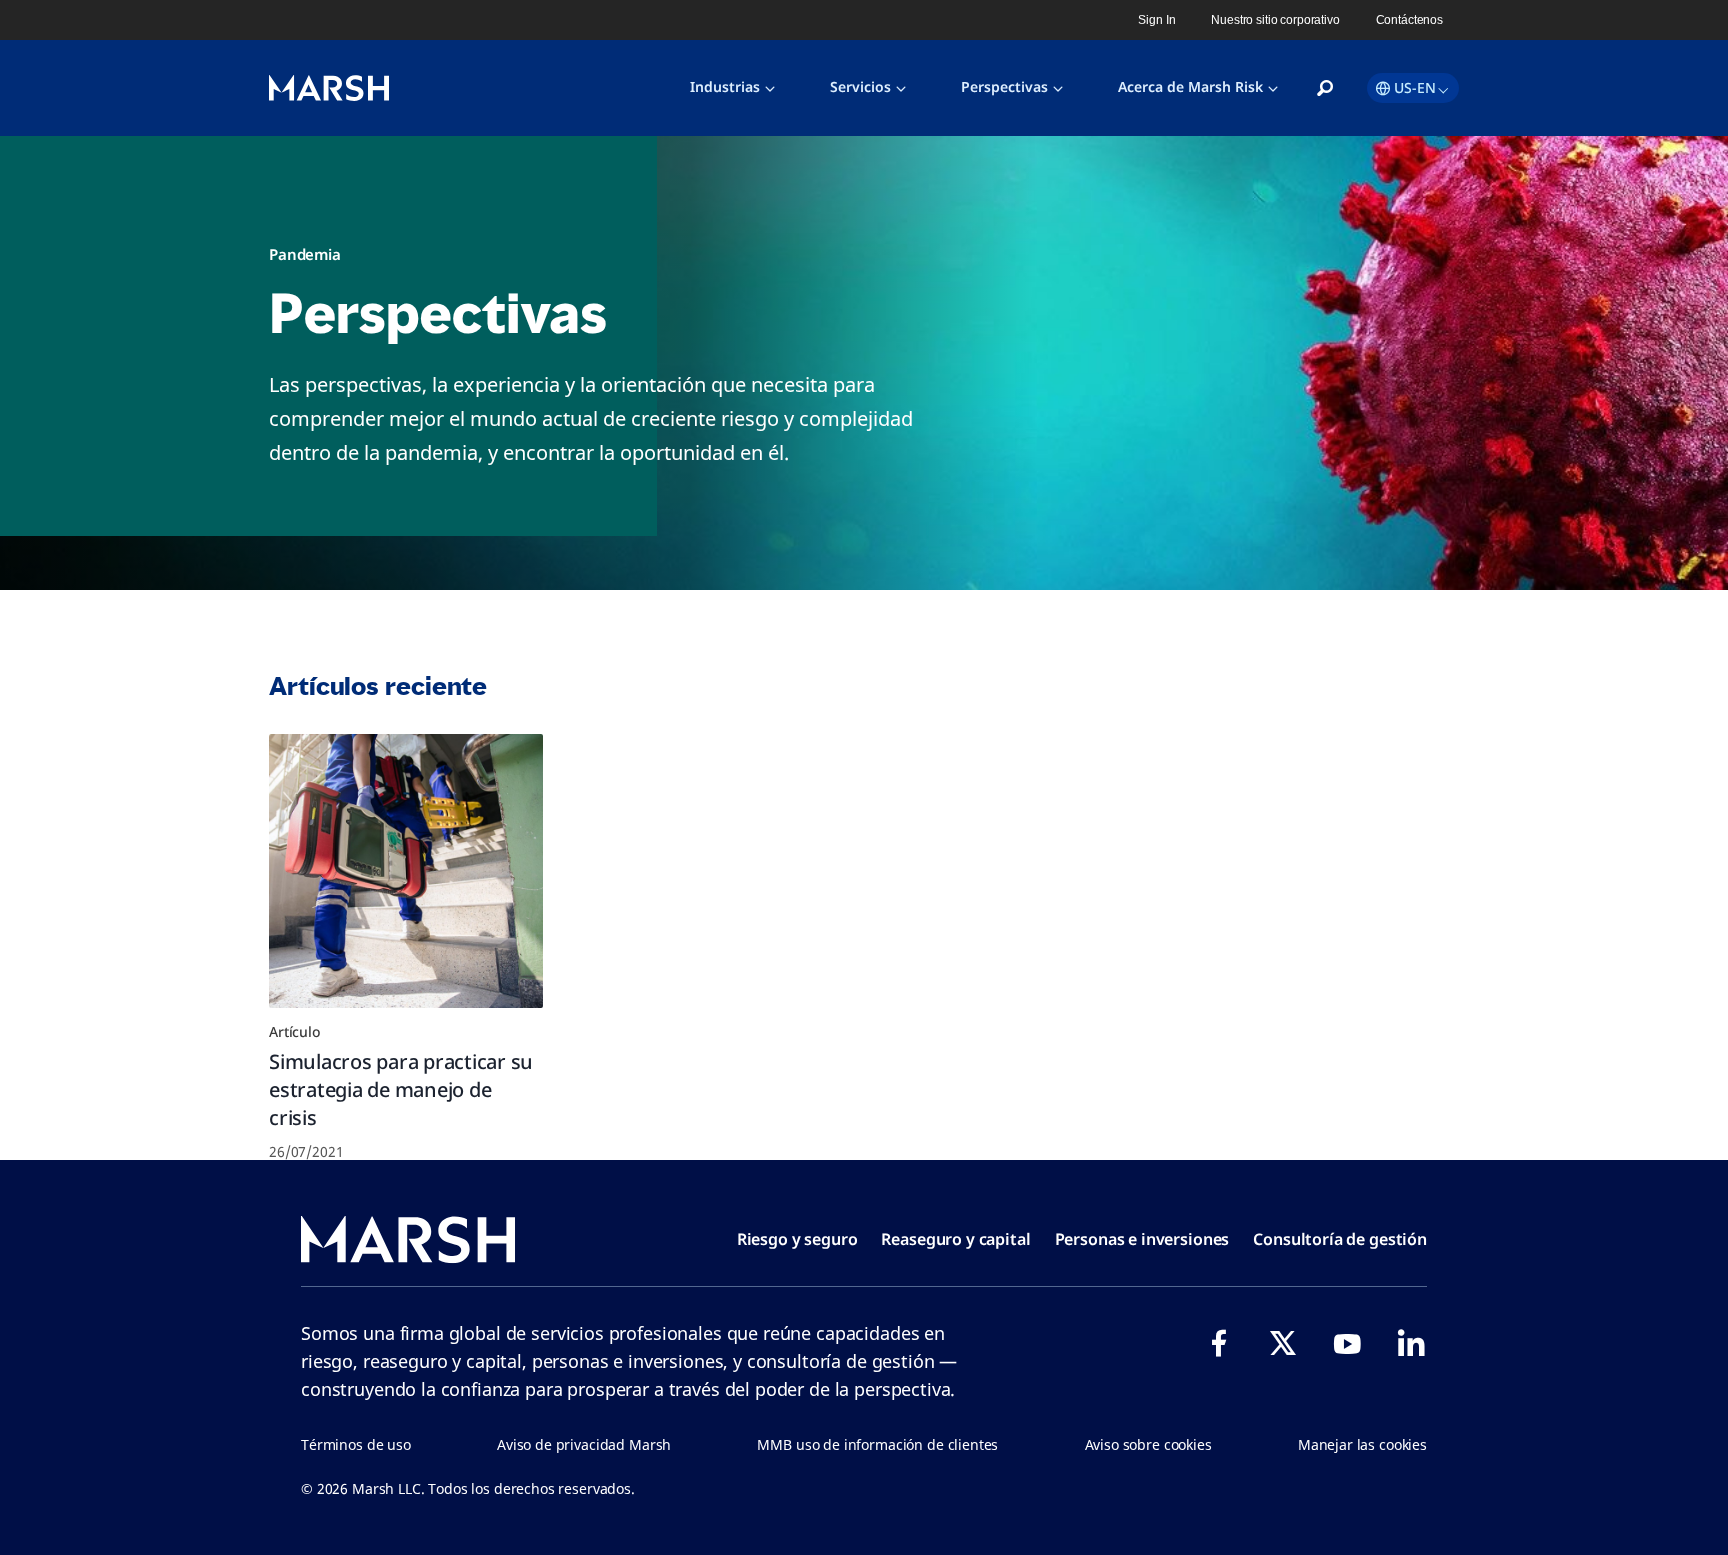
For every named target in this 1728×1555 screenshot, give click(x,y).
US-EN (1415, 87)
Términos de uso (356, 1444)
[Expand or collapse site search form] (1325, 89)
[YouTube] (1347, 1343)
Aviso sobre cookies (1148, 1444)
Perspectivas (1004, 86)
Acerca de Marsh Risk (1190, 86)
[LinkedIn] (1411, 1343)
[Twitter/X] (1283, 1343)
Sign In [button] (1156, 20)
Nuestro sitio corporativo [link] (1275, 20)
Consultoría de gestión (1340, 1239)
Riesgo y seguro (797, 1239)
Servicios (860, 86)
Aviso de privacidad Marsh (584, 1444)
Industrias (725, 86)
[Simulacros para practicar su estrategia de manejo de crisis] (406, 871)
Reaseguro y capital (955, 1239)
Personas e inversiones (1142, 1239)
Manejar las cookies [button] (1362, 1444)
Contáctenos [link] (1409, 20)
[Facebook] (1219, 1343)
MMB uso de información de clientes (877, 1444)
